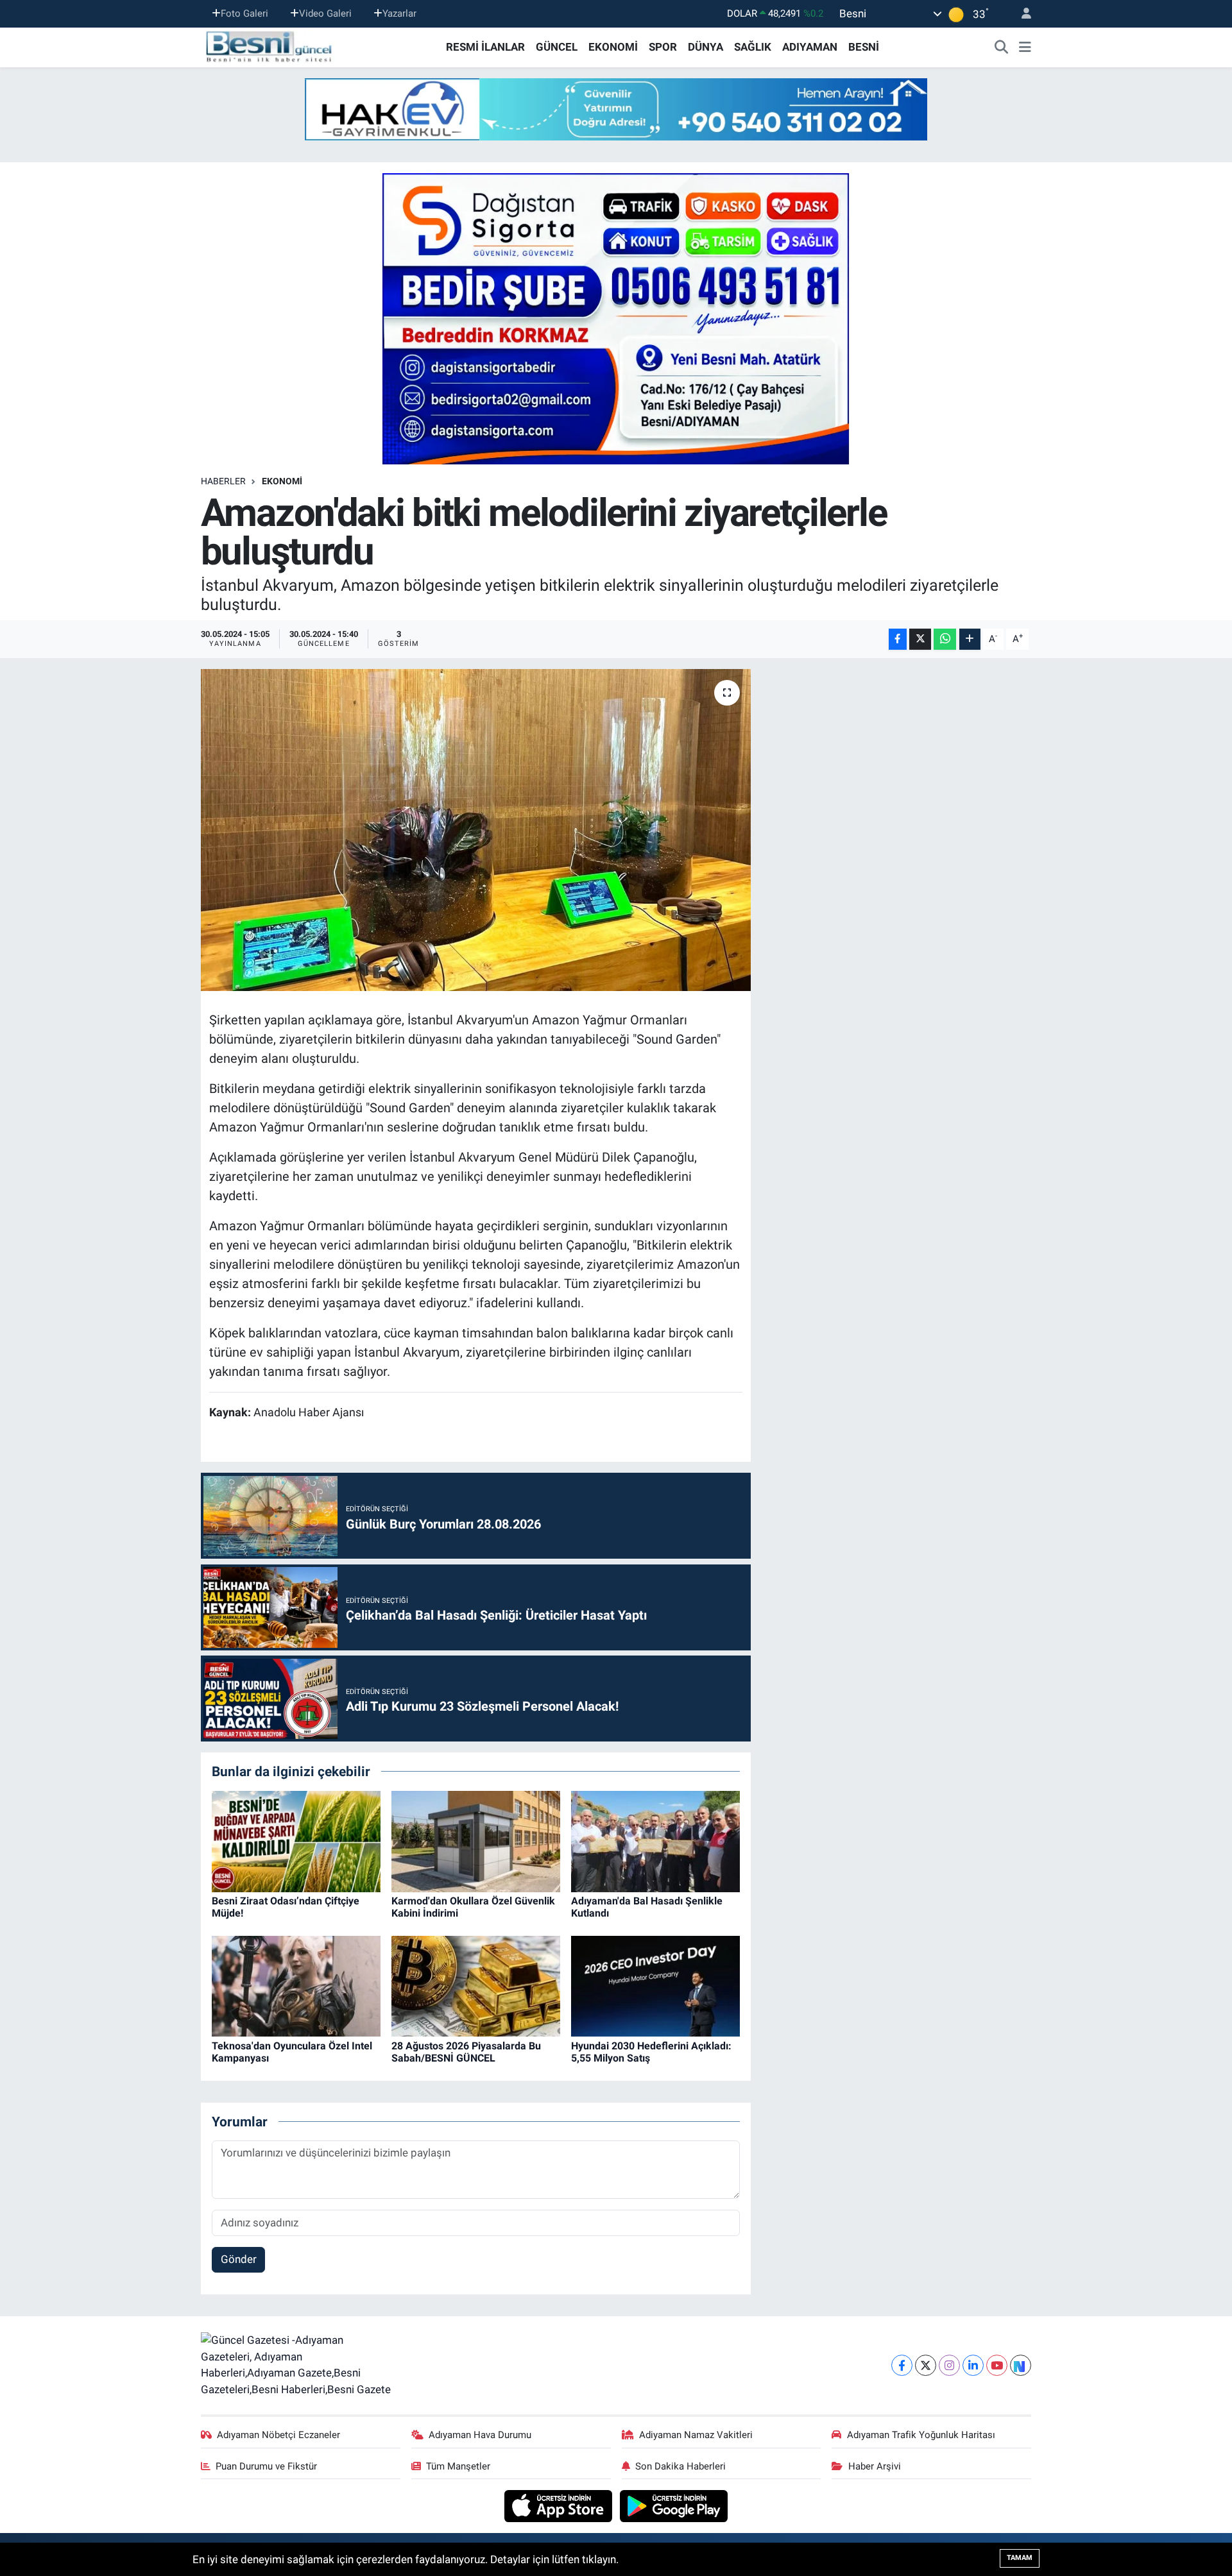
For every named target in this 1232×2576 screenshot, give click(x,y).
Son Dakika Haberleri (680, 2466)
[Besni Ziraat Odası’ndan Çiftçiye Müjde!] (296, 1840)
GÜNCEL (557, 47)
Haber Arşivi (875, 2466)
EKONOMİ (613, 47)
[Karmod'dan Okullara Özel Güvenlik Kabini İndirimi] (476, 1840)
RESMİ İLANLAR (485, 47)
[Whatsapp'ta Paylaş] (945, 639)
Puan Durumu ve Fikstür (266, 2466)
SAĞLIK (753, 47)
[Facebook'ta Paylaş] (898, 639)
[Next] (1021, 2365)
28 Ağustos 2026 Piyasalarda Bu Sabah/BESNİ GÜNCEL (466, 2052)
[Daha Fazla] (970, 639)
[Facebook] (902, 2365)
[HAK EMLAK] (616, 109)
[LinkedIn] (973, 2365)
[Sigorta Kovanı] (616, 318)
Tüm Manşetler (458, 2466)
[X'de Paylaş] (920, 639)
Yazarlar (399, 13)
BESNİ (864, 47)
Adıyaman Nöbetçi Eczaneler (278, 2435)
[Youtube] (997, 2365)
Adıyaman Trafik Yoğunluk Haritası (921, 2435)
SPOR (663, 47)
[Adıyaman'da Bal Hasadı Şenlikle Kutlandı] (655, 1840)
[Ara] (1002, 47)
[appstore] (560, 2505)
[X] (926, 2365)
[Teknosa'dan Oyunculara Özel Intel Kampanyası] (296, 1985)
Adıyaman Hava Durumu (480, 2435)
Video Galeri (325, 13)
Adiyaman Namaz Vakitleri (696, 2435)
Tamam (1020, 2558)
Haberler (223, 481)
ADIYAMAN (810, 47)
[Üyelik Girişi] (1021, 14)
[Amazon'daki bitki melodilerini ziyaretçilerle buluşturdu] (476, 830)
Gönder (239, 2259)
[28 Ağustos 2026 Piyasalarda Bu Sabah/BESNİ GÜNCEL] (476, 1985)
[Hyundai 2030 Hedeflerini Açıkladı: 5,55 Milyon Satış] (655, 1985)
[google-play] (674, 2505)
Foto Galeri (244, 13)
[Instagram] (949, 2365)
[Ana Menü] (1025, 47)
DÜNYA (706, 47)
